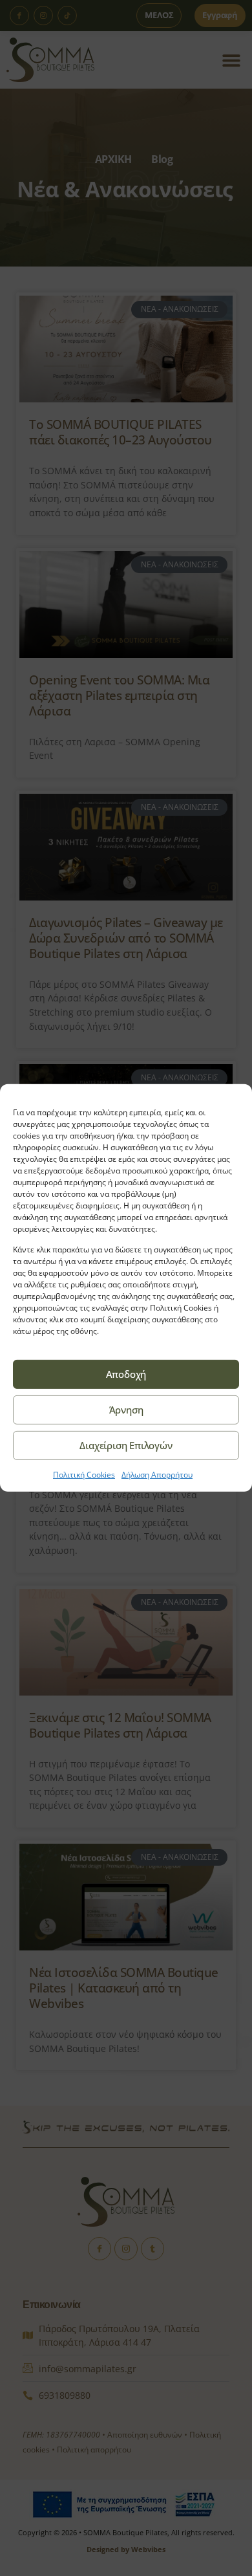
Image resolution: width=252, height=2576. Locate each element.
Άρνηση (126, 1410)
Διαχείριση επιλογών (126, 1445)
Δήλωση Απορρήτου (157, 1475)
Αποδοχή (126, 1374)
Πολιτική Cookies (84, 1475)
